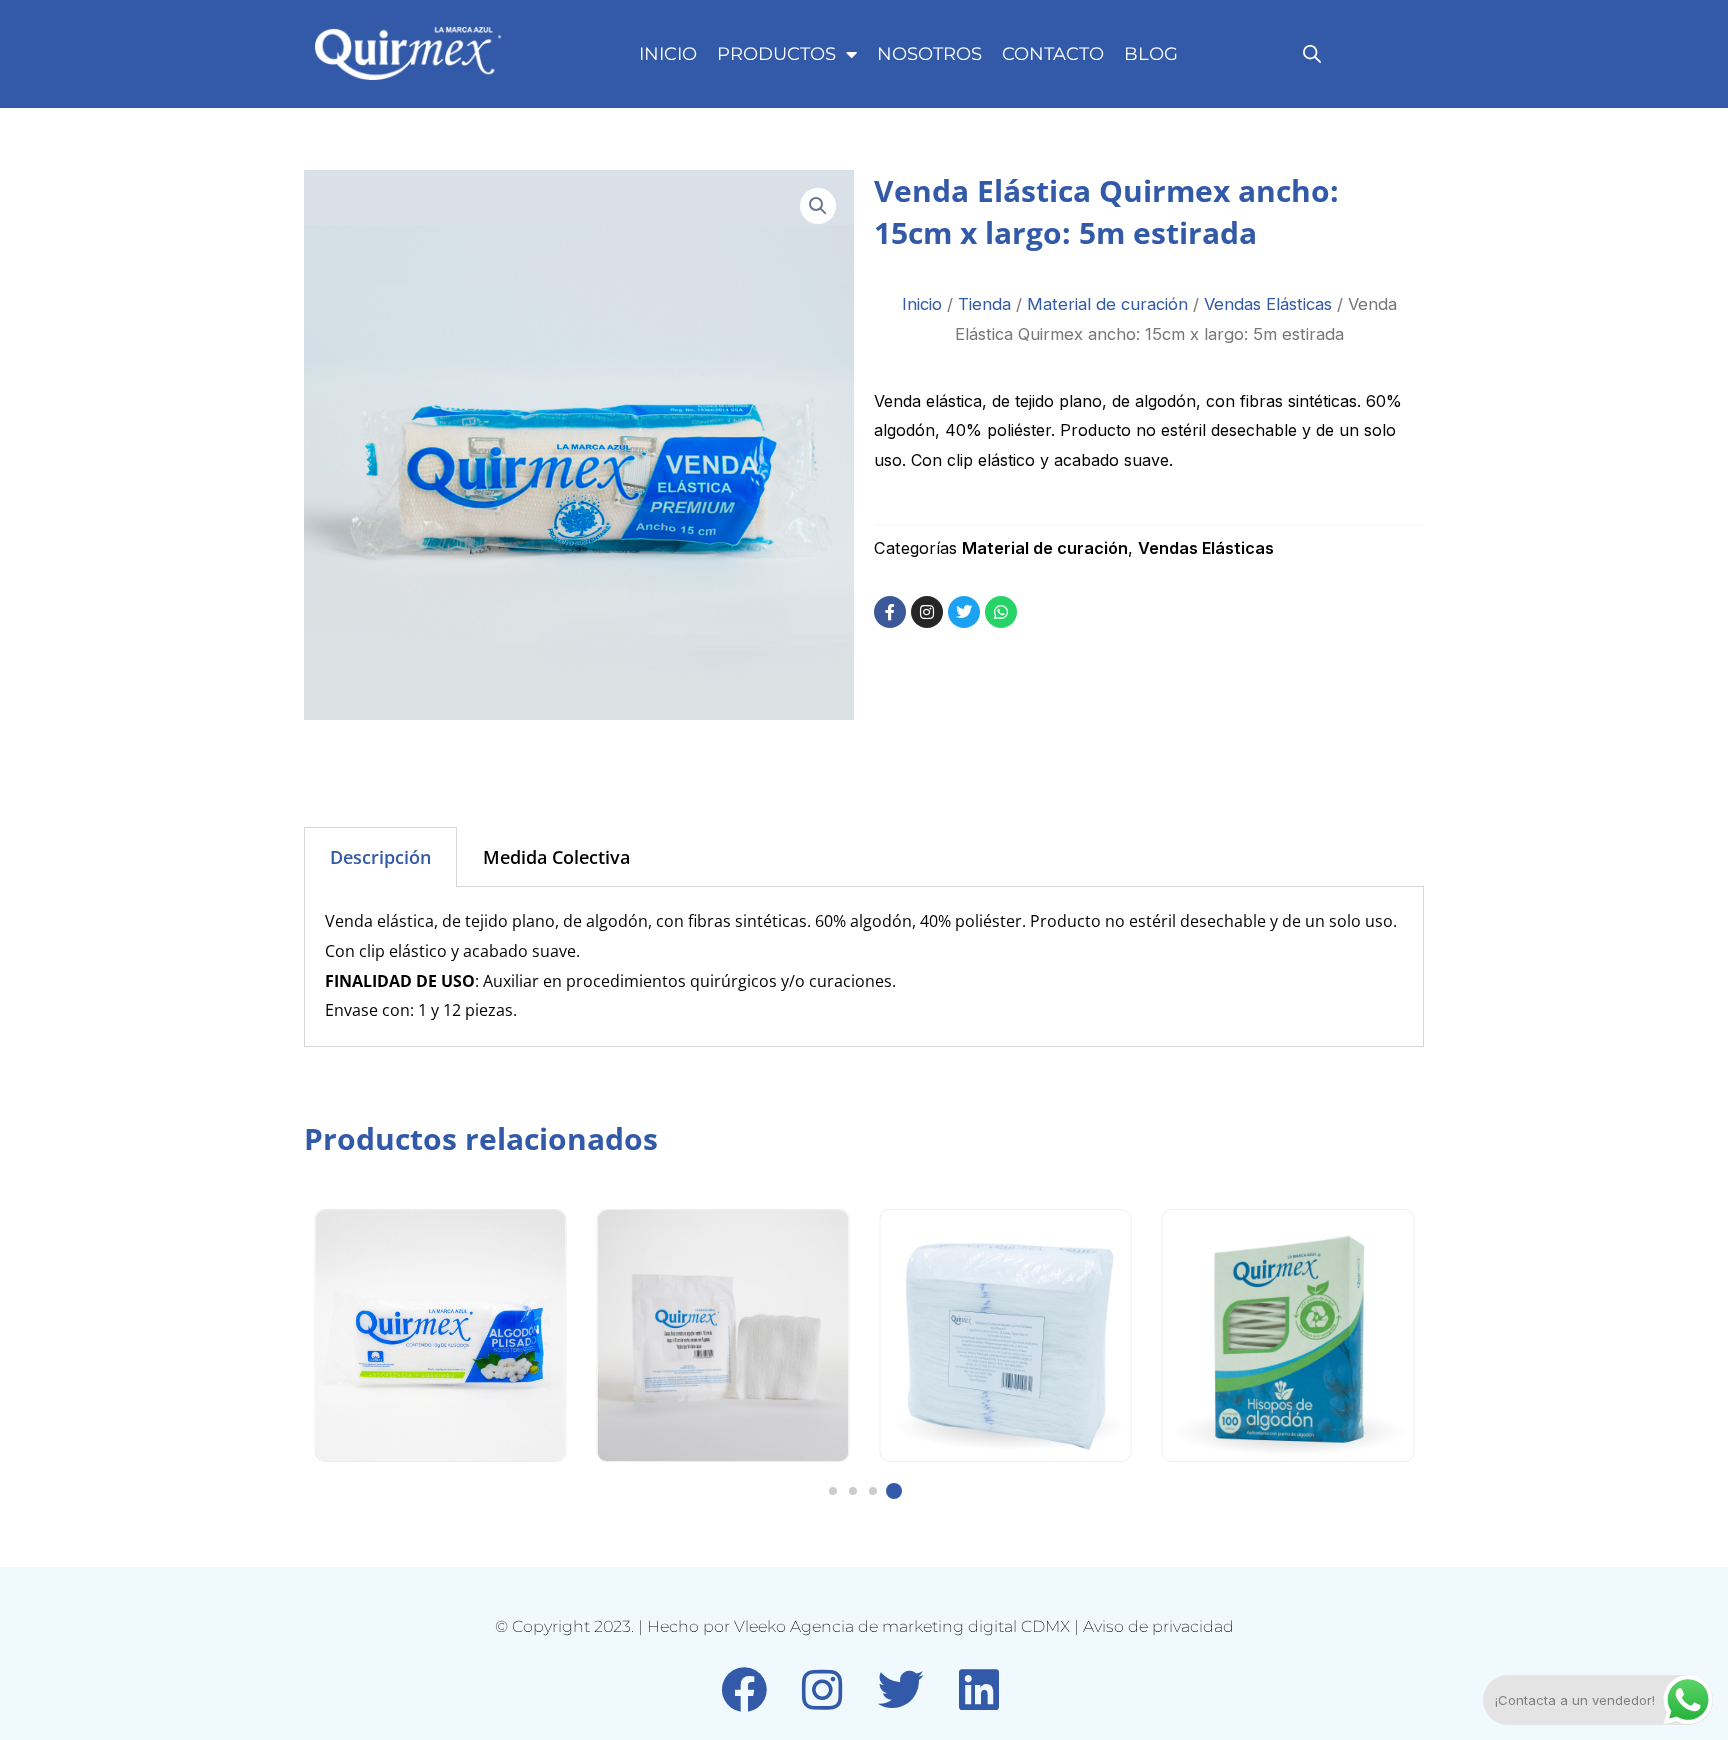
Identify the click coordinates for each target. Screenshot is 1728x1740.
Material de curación (1107, 304)
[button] (818, 206)
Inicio (922, 304)
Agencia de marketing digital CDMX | (936, 1626)
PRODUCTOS (776, 54)
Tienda (984, 304)
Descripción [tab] (380, 857)
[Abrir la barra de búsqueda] (1312, 54)
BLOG (1151, 54)
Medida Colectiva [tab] (556, 857)
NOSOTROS (929, 54)
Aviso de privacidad (1158, 1626)
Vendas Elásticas (1268, 304)
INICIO (668, 54)
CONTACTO (1053, 54)
